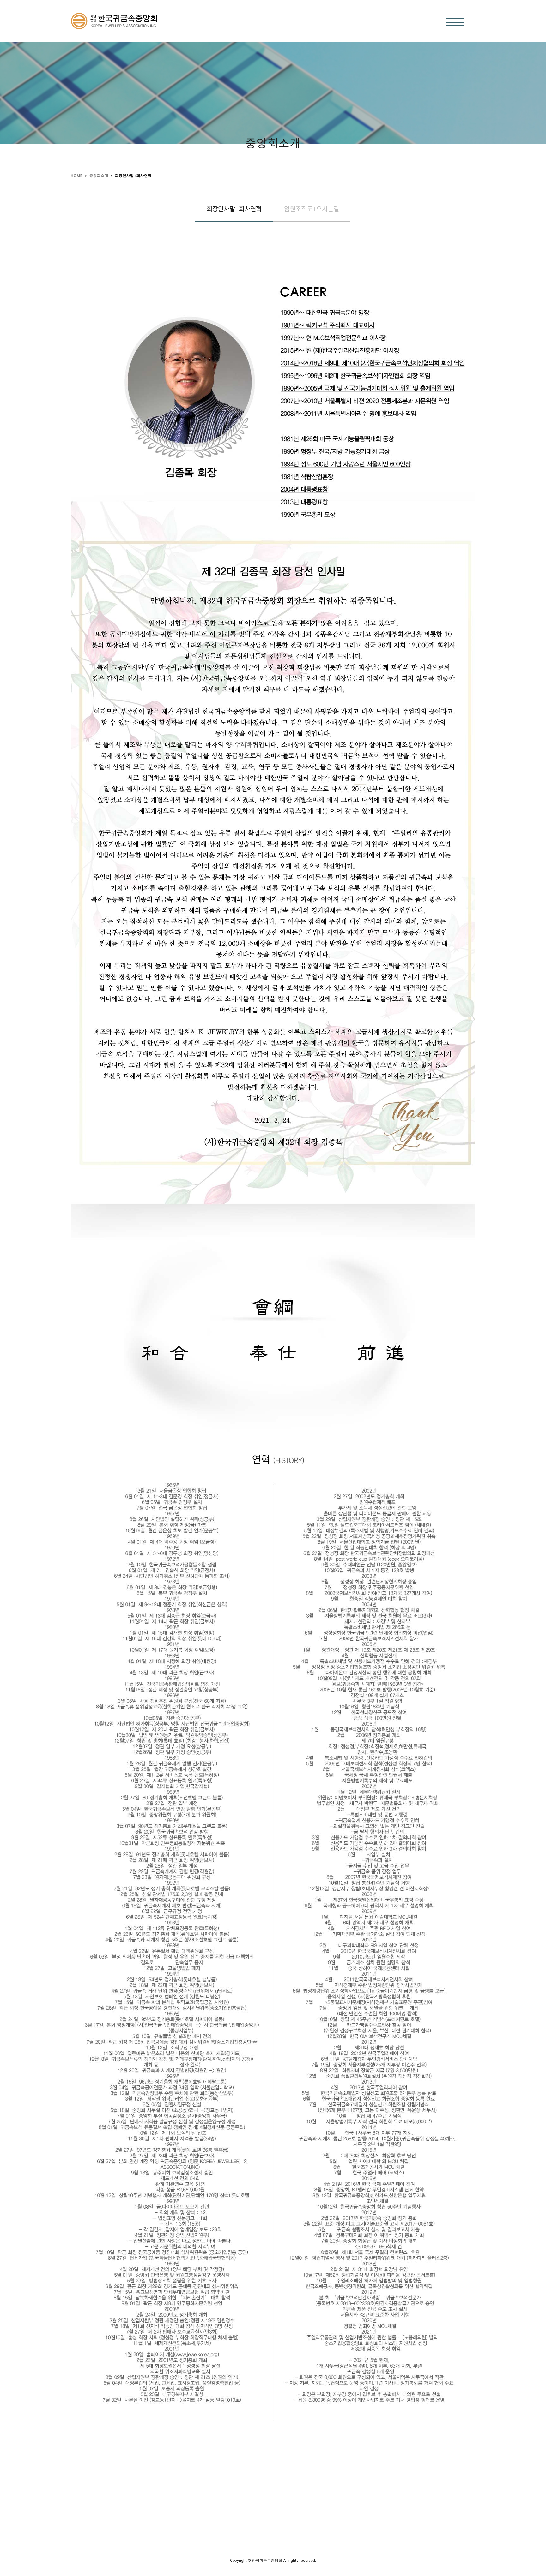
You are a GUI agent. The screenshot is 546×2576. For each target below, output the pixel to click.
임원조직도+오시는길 (312, 209)
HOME (77, 176)
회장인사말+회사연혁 (133, 176)
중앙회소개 (99, 176)
